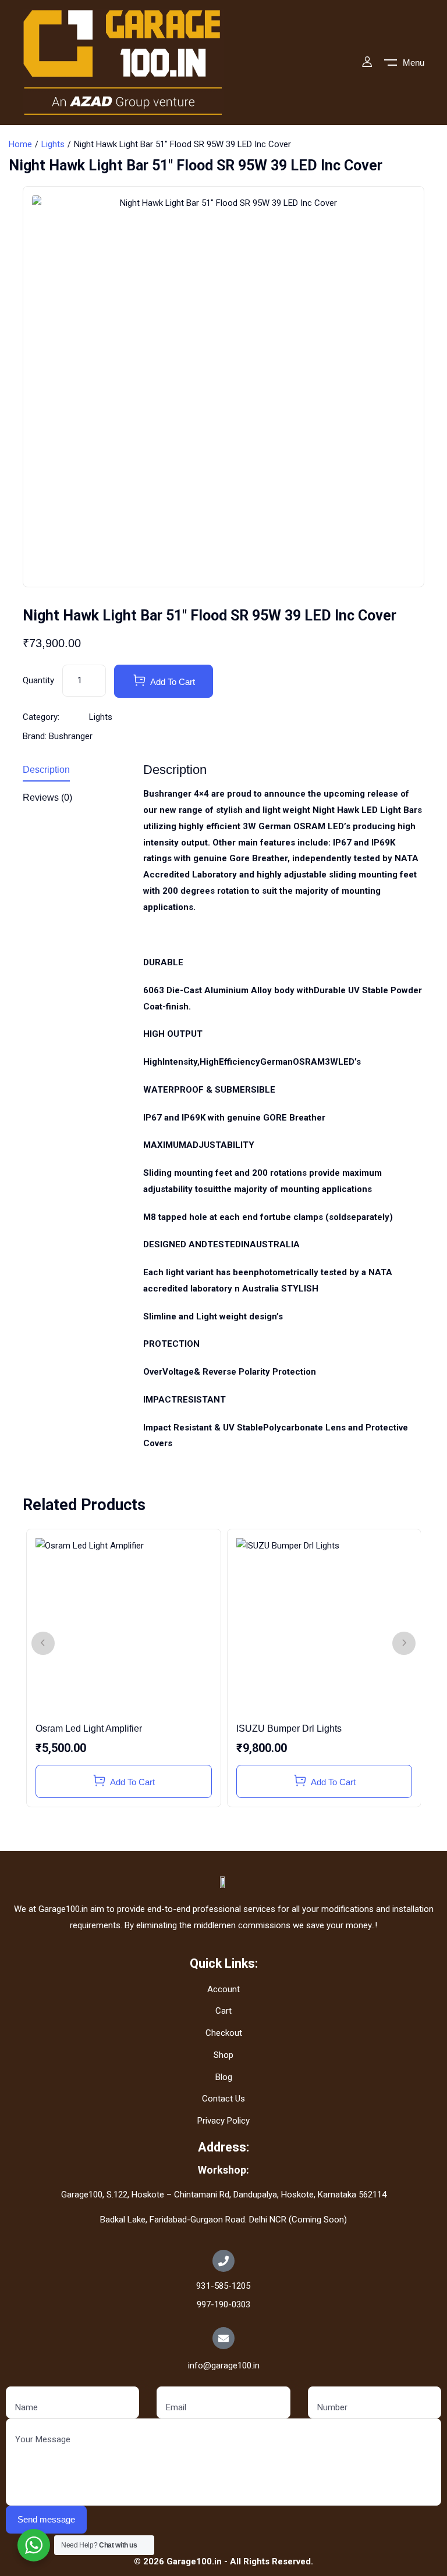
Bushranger (71, 736)
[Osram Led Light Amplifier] (123, 1626)
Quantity (38, 680)
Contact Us (223, 2099)
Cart (223, 2011)
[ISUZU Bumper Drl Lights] (324, 1626)
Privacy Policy (223, 2121)
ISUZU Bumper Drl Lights (289, 1728)
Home (20, 144)
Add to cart (173, 682)
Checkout (224, 2033)
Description (46, 770)
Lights (53, 144)
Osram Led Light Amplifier (89, 1728)
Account (223, 1989)
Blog (224, 2077)
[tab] (74, 772)
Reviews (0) (47, 798)
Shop (223, 2055)
